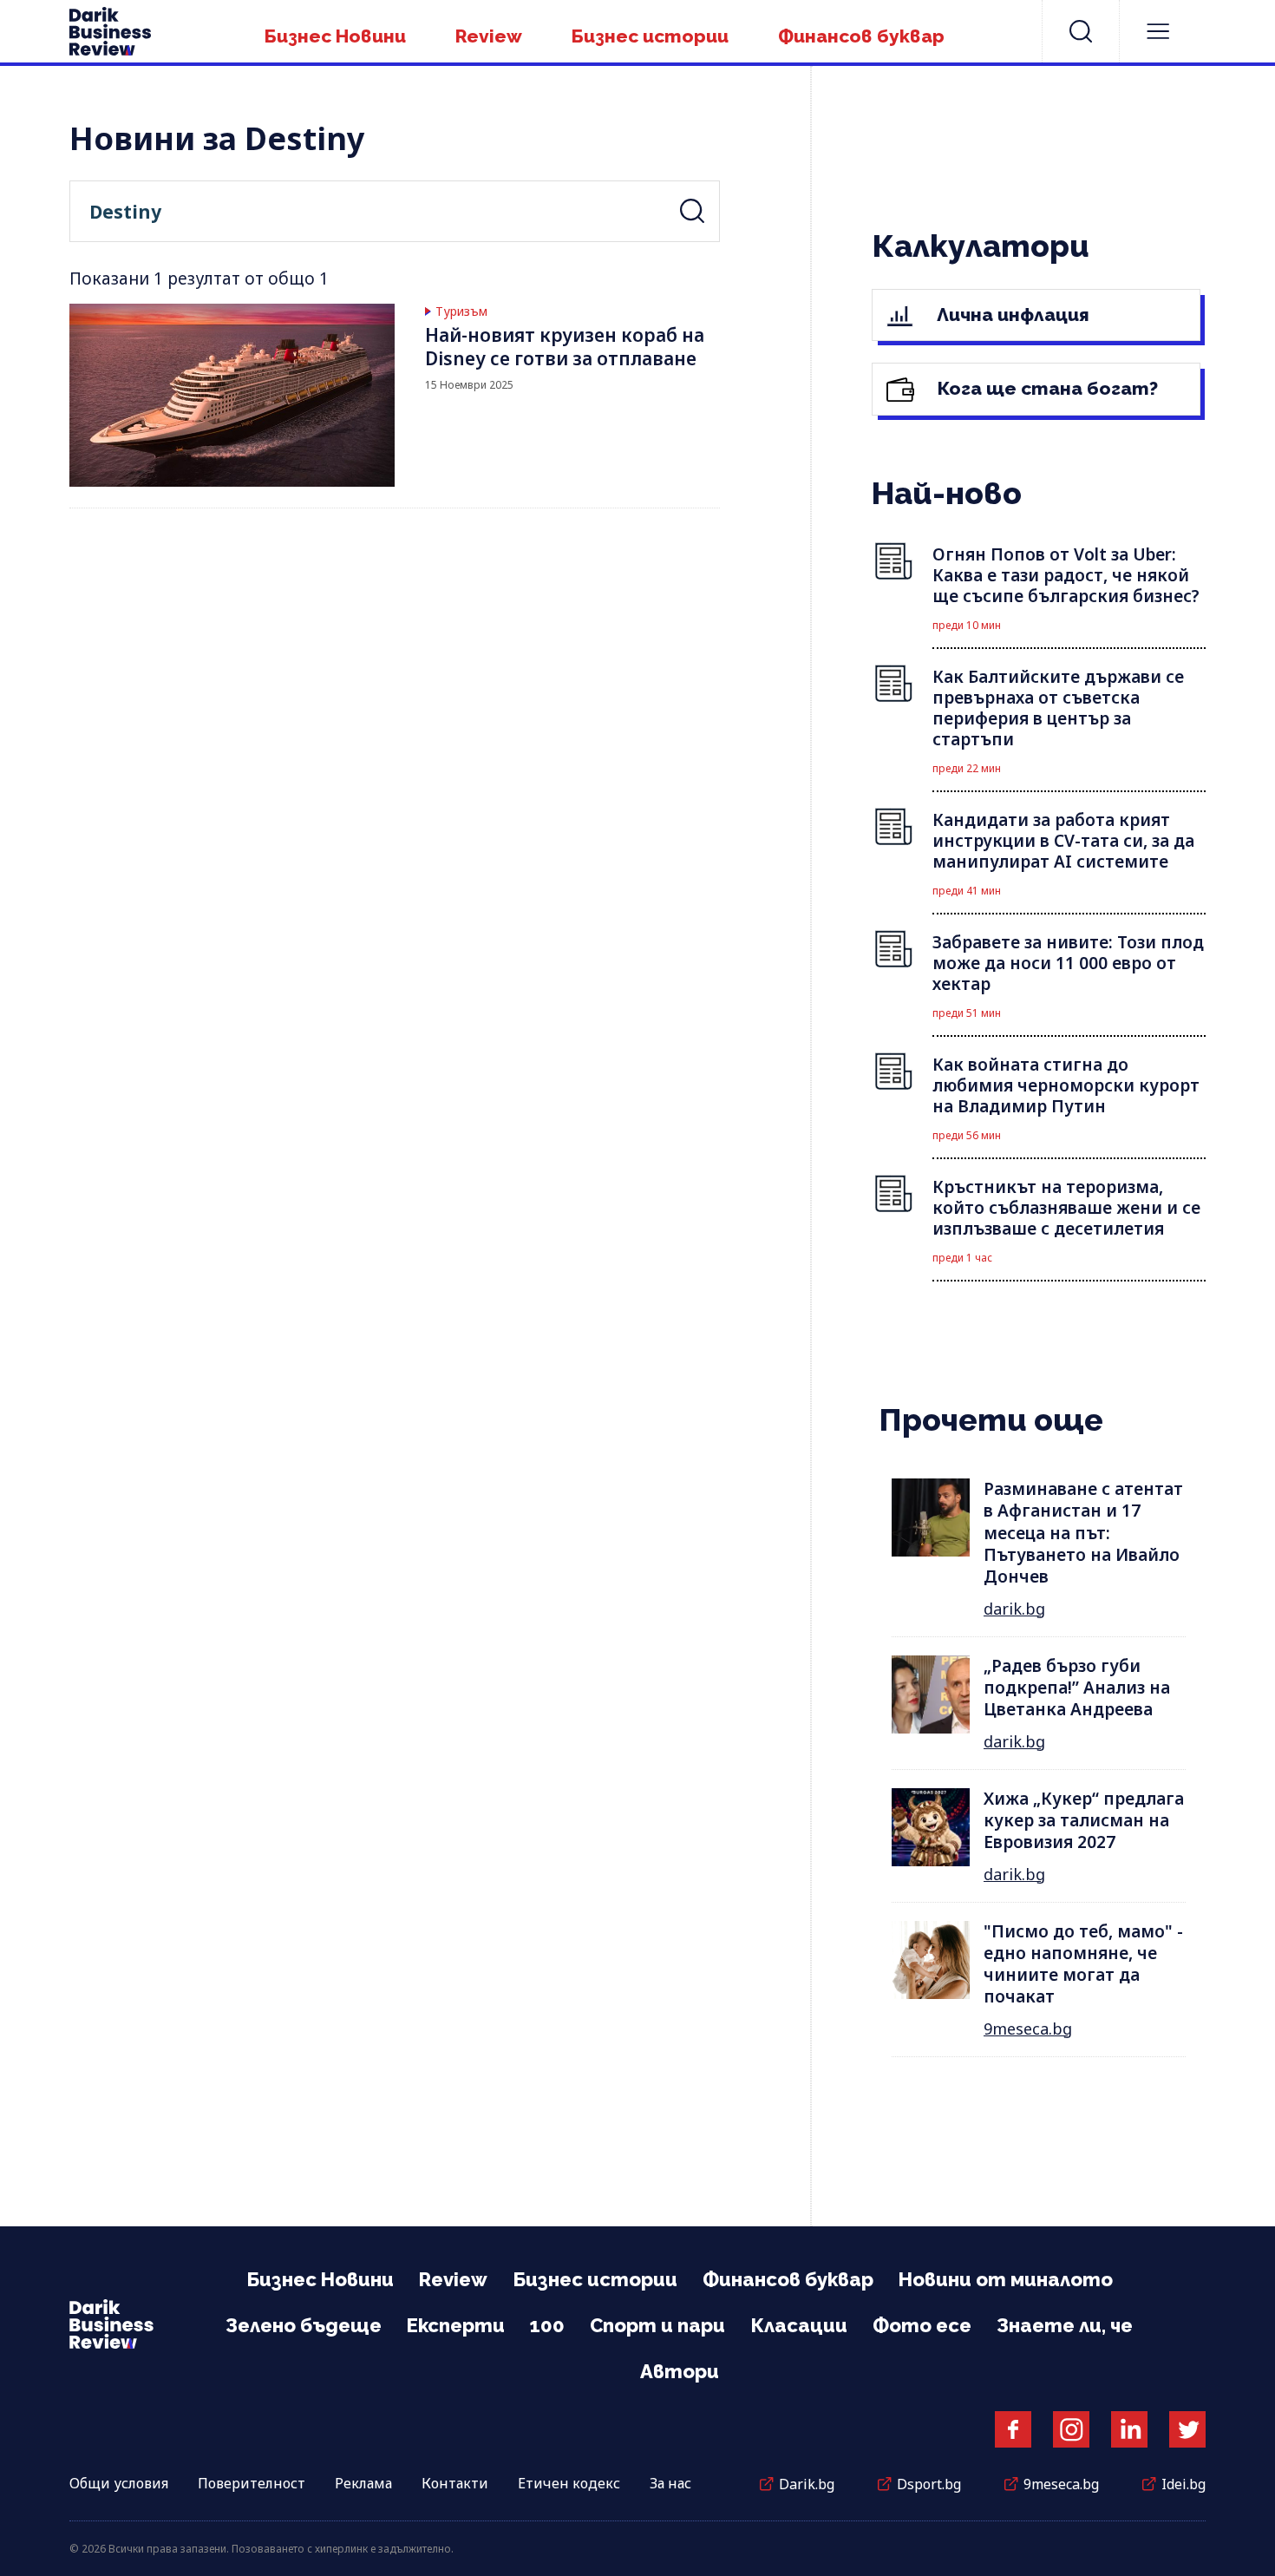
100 (547, 2325)
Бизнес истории (650, 36)
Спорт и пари (657, 2325)
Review (489, 36)
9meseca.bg (1028, 2029)
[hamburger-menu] (1158, 31)
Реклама (363, 2483)
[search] (1081, 31)
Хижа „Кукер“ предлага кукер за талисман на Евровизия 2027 (1084, 1821)
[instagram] (1071, 2429)
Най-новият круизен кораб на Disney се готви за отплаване (565, 347)
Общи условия (119, 2483)
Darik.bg (807, 2484)
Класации (799, 2325)
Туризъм (461, 311)
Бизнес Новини (335, 36)
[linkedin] (1129, 2429)
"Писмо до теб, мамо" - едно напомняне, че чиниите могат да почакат (1083, 1964)
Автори (680, 2371)
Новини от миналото (1006, 2279)
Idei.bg (1183, 2484)
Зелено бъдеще (304, 2325)
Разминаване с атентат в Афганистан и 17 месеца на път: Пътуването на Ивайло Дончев (1083, 1533)
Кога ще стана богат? (1046, 388)
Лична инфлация (1011, 315)
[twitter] (1187, 2429)
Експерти (456, 2325)
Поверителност (252, 2483)
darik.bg (1014, 1609)
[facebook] (1013, 2429)
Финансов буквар (861, 36)
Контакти (455, 2483)
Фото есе (922, 2325)
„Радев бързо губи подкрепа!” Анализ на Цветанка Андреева (1077, 1688)
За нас (670, 2483)
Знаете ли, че (1065, 2325)
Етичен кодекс (569, 2483)
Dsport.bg (929, 2484)
